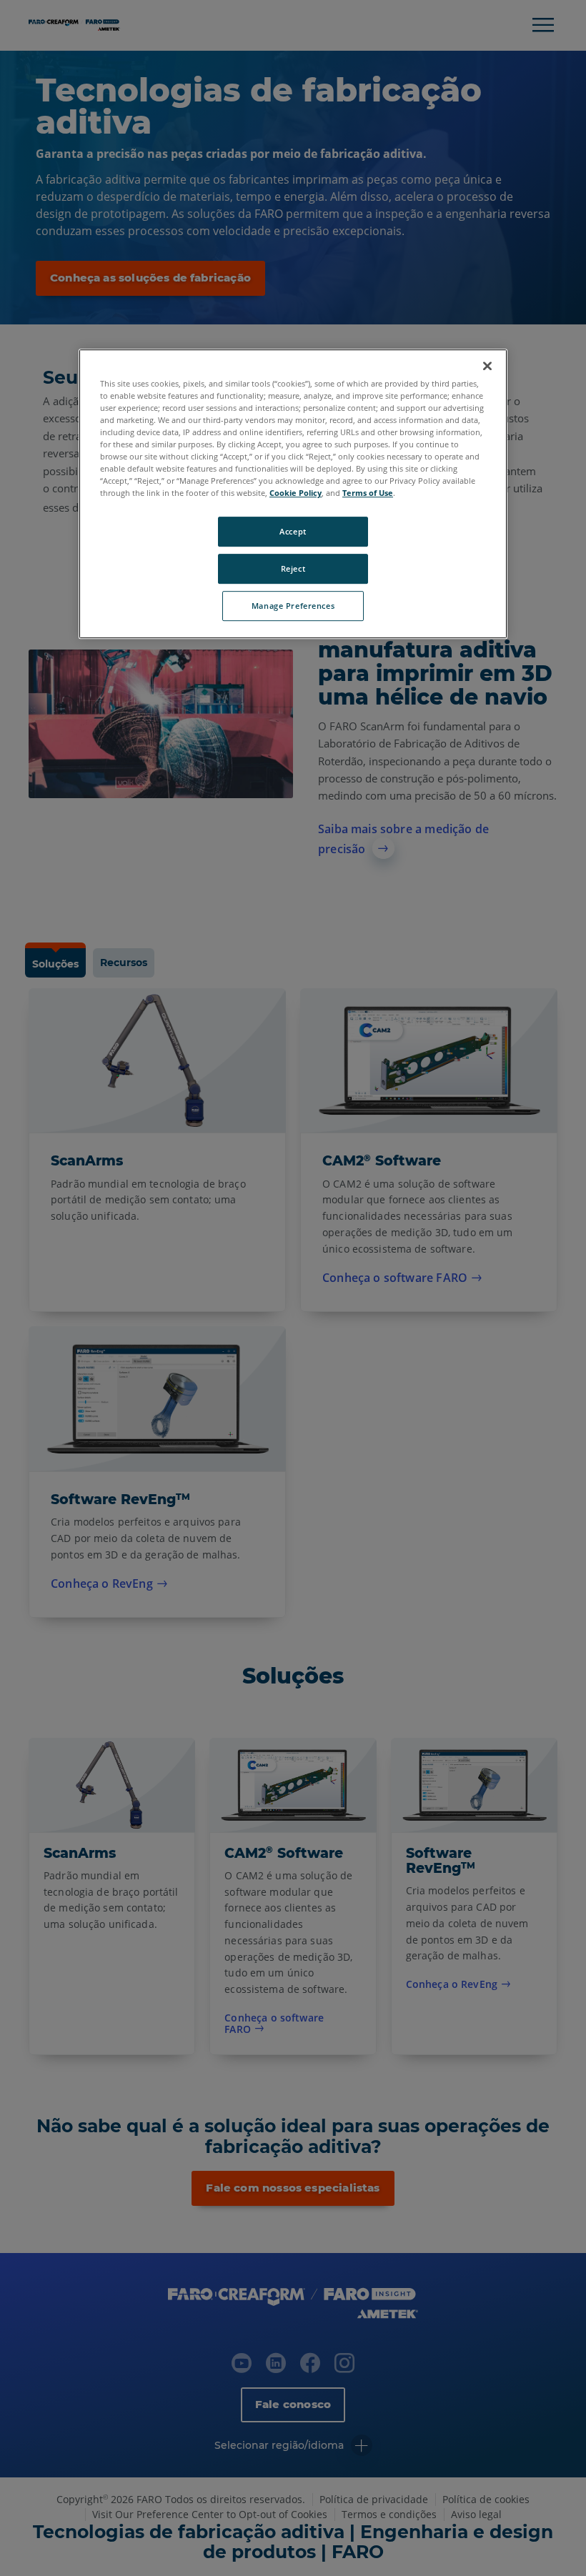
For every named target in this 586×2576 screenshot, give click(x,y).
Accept (293, 532)
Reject (293, 568)
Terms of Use (368, 493)
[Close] (487, 366)
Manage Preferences (293, 606)
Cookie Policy (296, 493)
